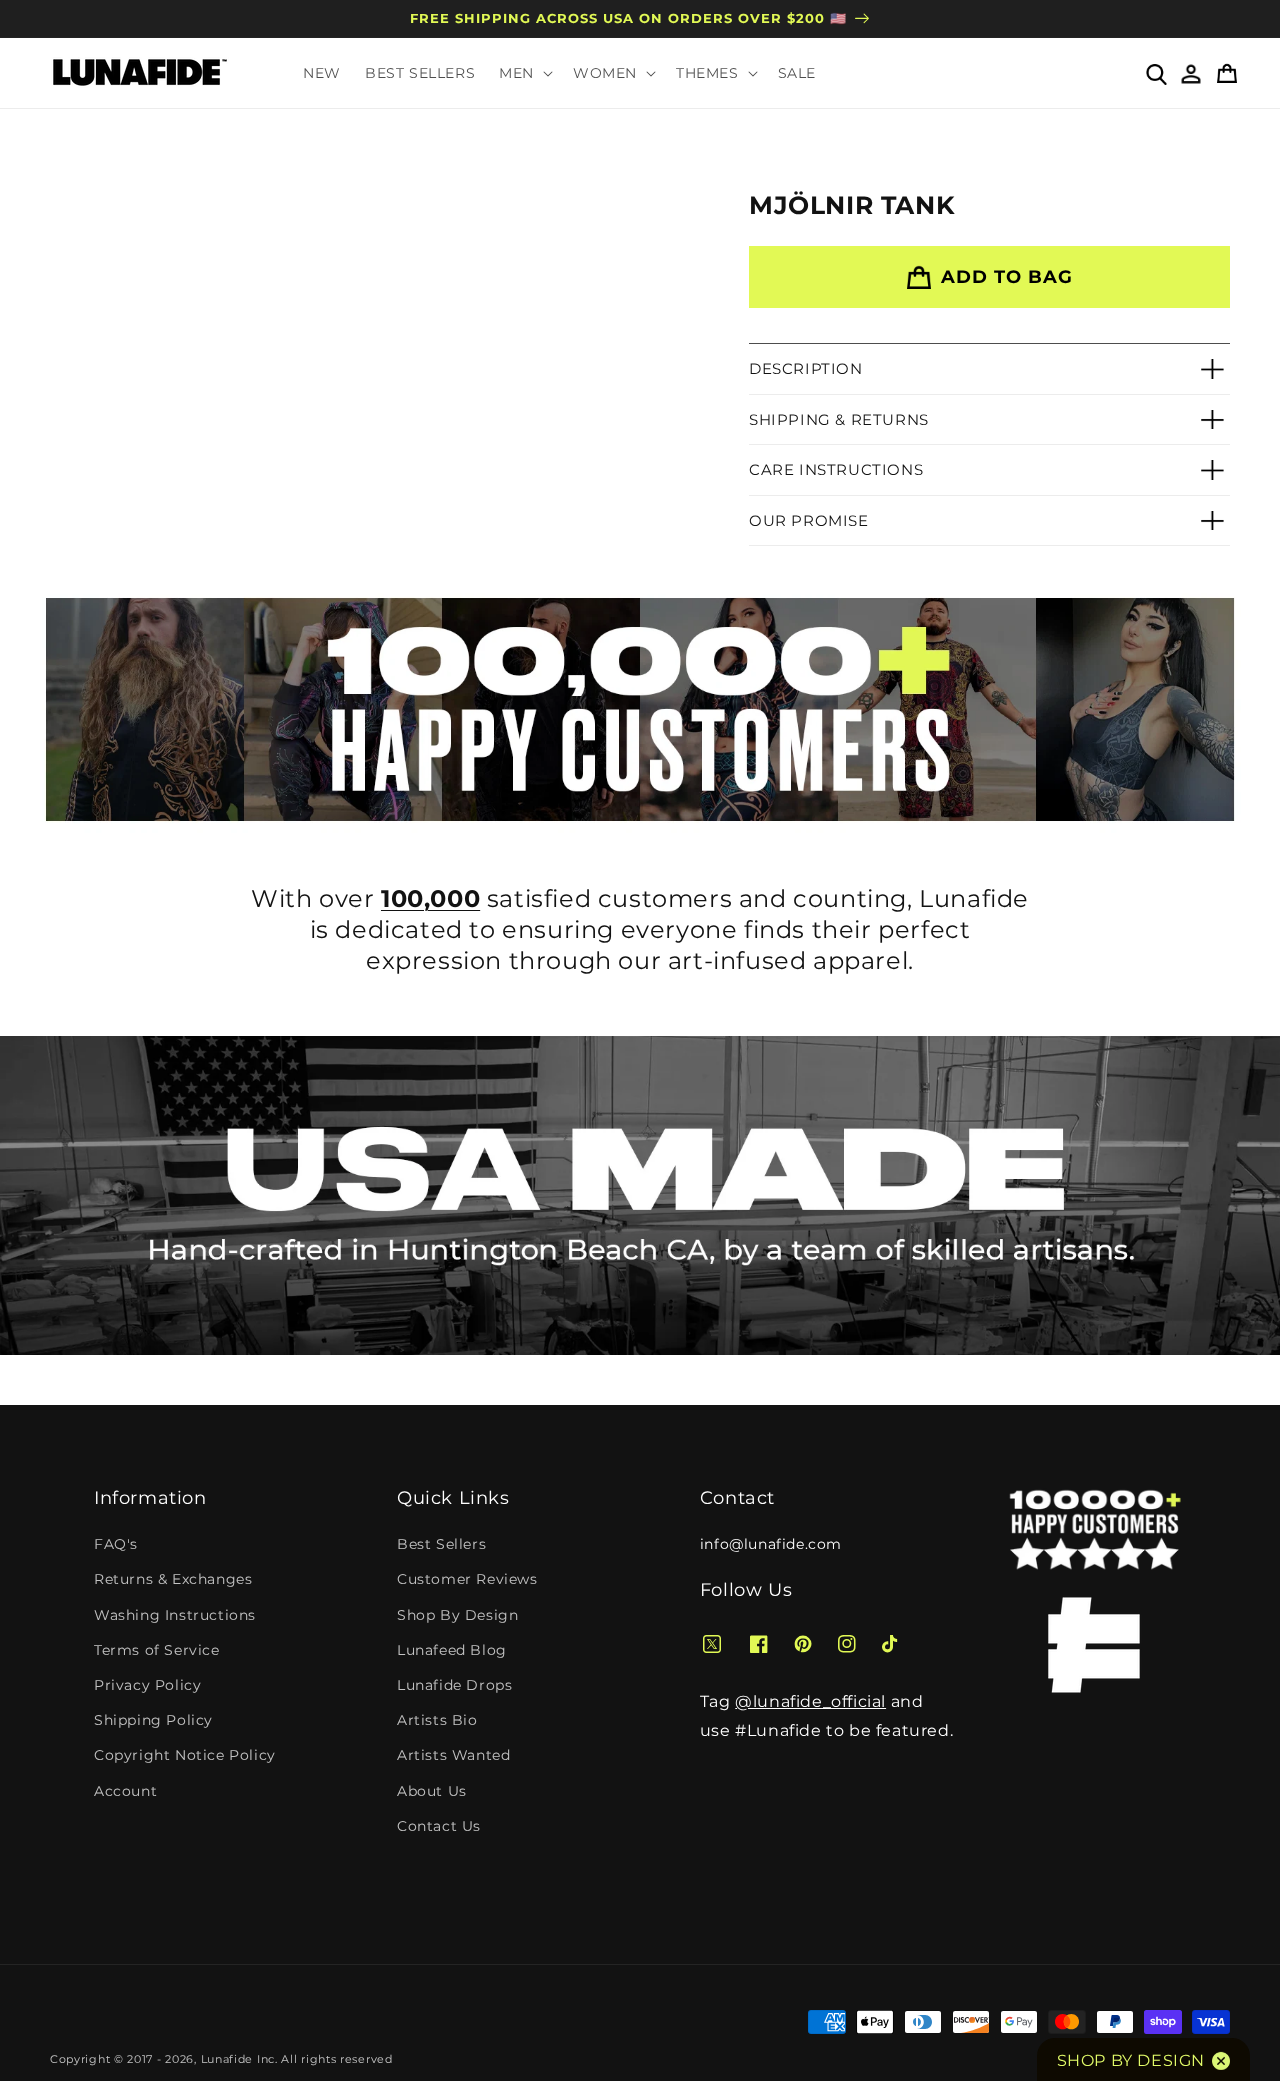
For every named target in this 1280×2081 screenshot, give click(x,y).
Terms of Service (157, 1650)
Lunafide (227, 2059)
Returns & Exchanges (173, 1579)
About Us (432, 1791)
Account (125, 1791)
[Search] (1155, 73)
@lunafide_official (810, 1701)
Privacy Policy (147, 1685)
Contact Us (439, 1826)
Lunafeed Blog (452, 1650)
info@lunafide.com (771, 1544)
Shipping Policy (153, 1720)
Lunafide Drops (454, 1685)
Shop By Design (457, 1615)
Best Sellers (441, 1544)
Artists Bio (437, 1720)
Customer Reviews (467, 1579)
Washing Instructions (175, 1615)
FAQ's (116, 1544)
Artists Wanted (453, 1755)
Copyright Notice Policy (185, 1755)
